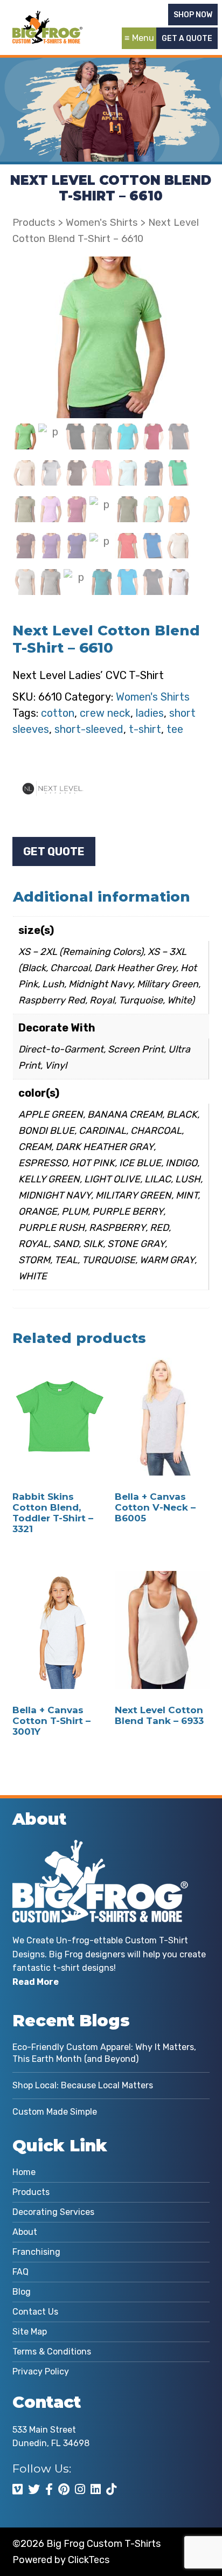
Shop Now (193, 15)
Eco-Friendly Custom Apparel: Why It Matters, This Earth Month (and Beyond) (104, 2053)
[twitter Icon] (34, 2489)
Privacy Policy (41, 2371)
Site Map (30, 2332)
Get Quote (54, 851)
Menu (143, 38)
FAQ (20, 2272)
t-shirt (145, 729)
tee (175, 729)
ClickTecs (89, 2560)
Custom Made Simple (55, 2112)
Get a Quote (187, 39)
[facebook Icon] (49, 2489)
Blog (22, 2292)
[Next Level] (53, 788)
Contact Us (35, 2312)
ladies (150, 713)
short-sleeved (89, 729)
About (25, 2232)
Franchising (36, 2252)
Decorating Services (53, 2212)
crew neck (105, 713)
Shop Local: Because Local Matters (83, 2085)
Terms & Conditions (52, 2352)
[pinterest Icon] (64, 2489)
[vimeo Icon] (18, 2489)
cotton (58, 713)
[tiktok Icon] (111, 2489)
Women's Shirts (102, 223)
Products (34, 223)
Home (24, 2172)
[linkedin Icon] (96, 2489)
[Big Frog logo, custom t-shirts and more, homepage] (47, 19)
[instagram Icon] (80, 2489)
